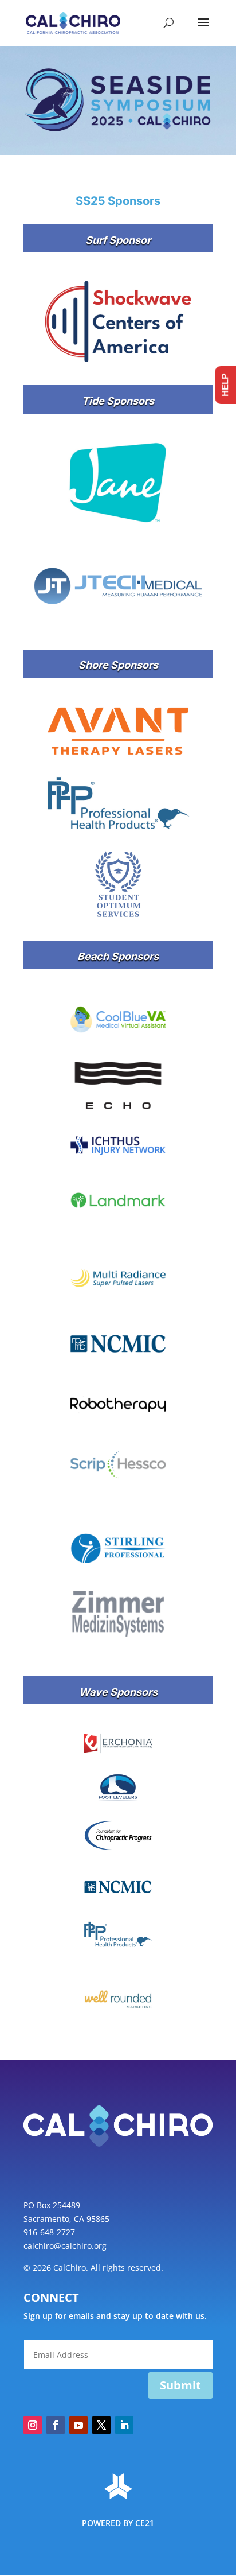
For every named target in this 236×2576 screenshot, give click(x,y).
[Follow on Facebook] (56, 2425)
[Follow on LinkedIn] (124, 2425)
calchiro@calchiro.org (65, 2246)
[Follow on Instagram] (33, 2425)
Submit (180, 2385)
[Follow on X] (101, 2425)
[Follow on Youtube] (78, 2425)
